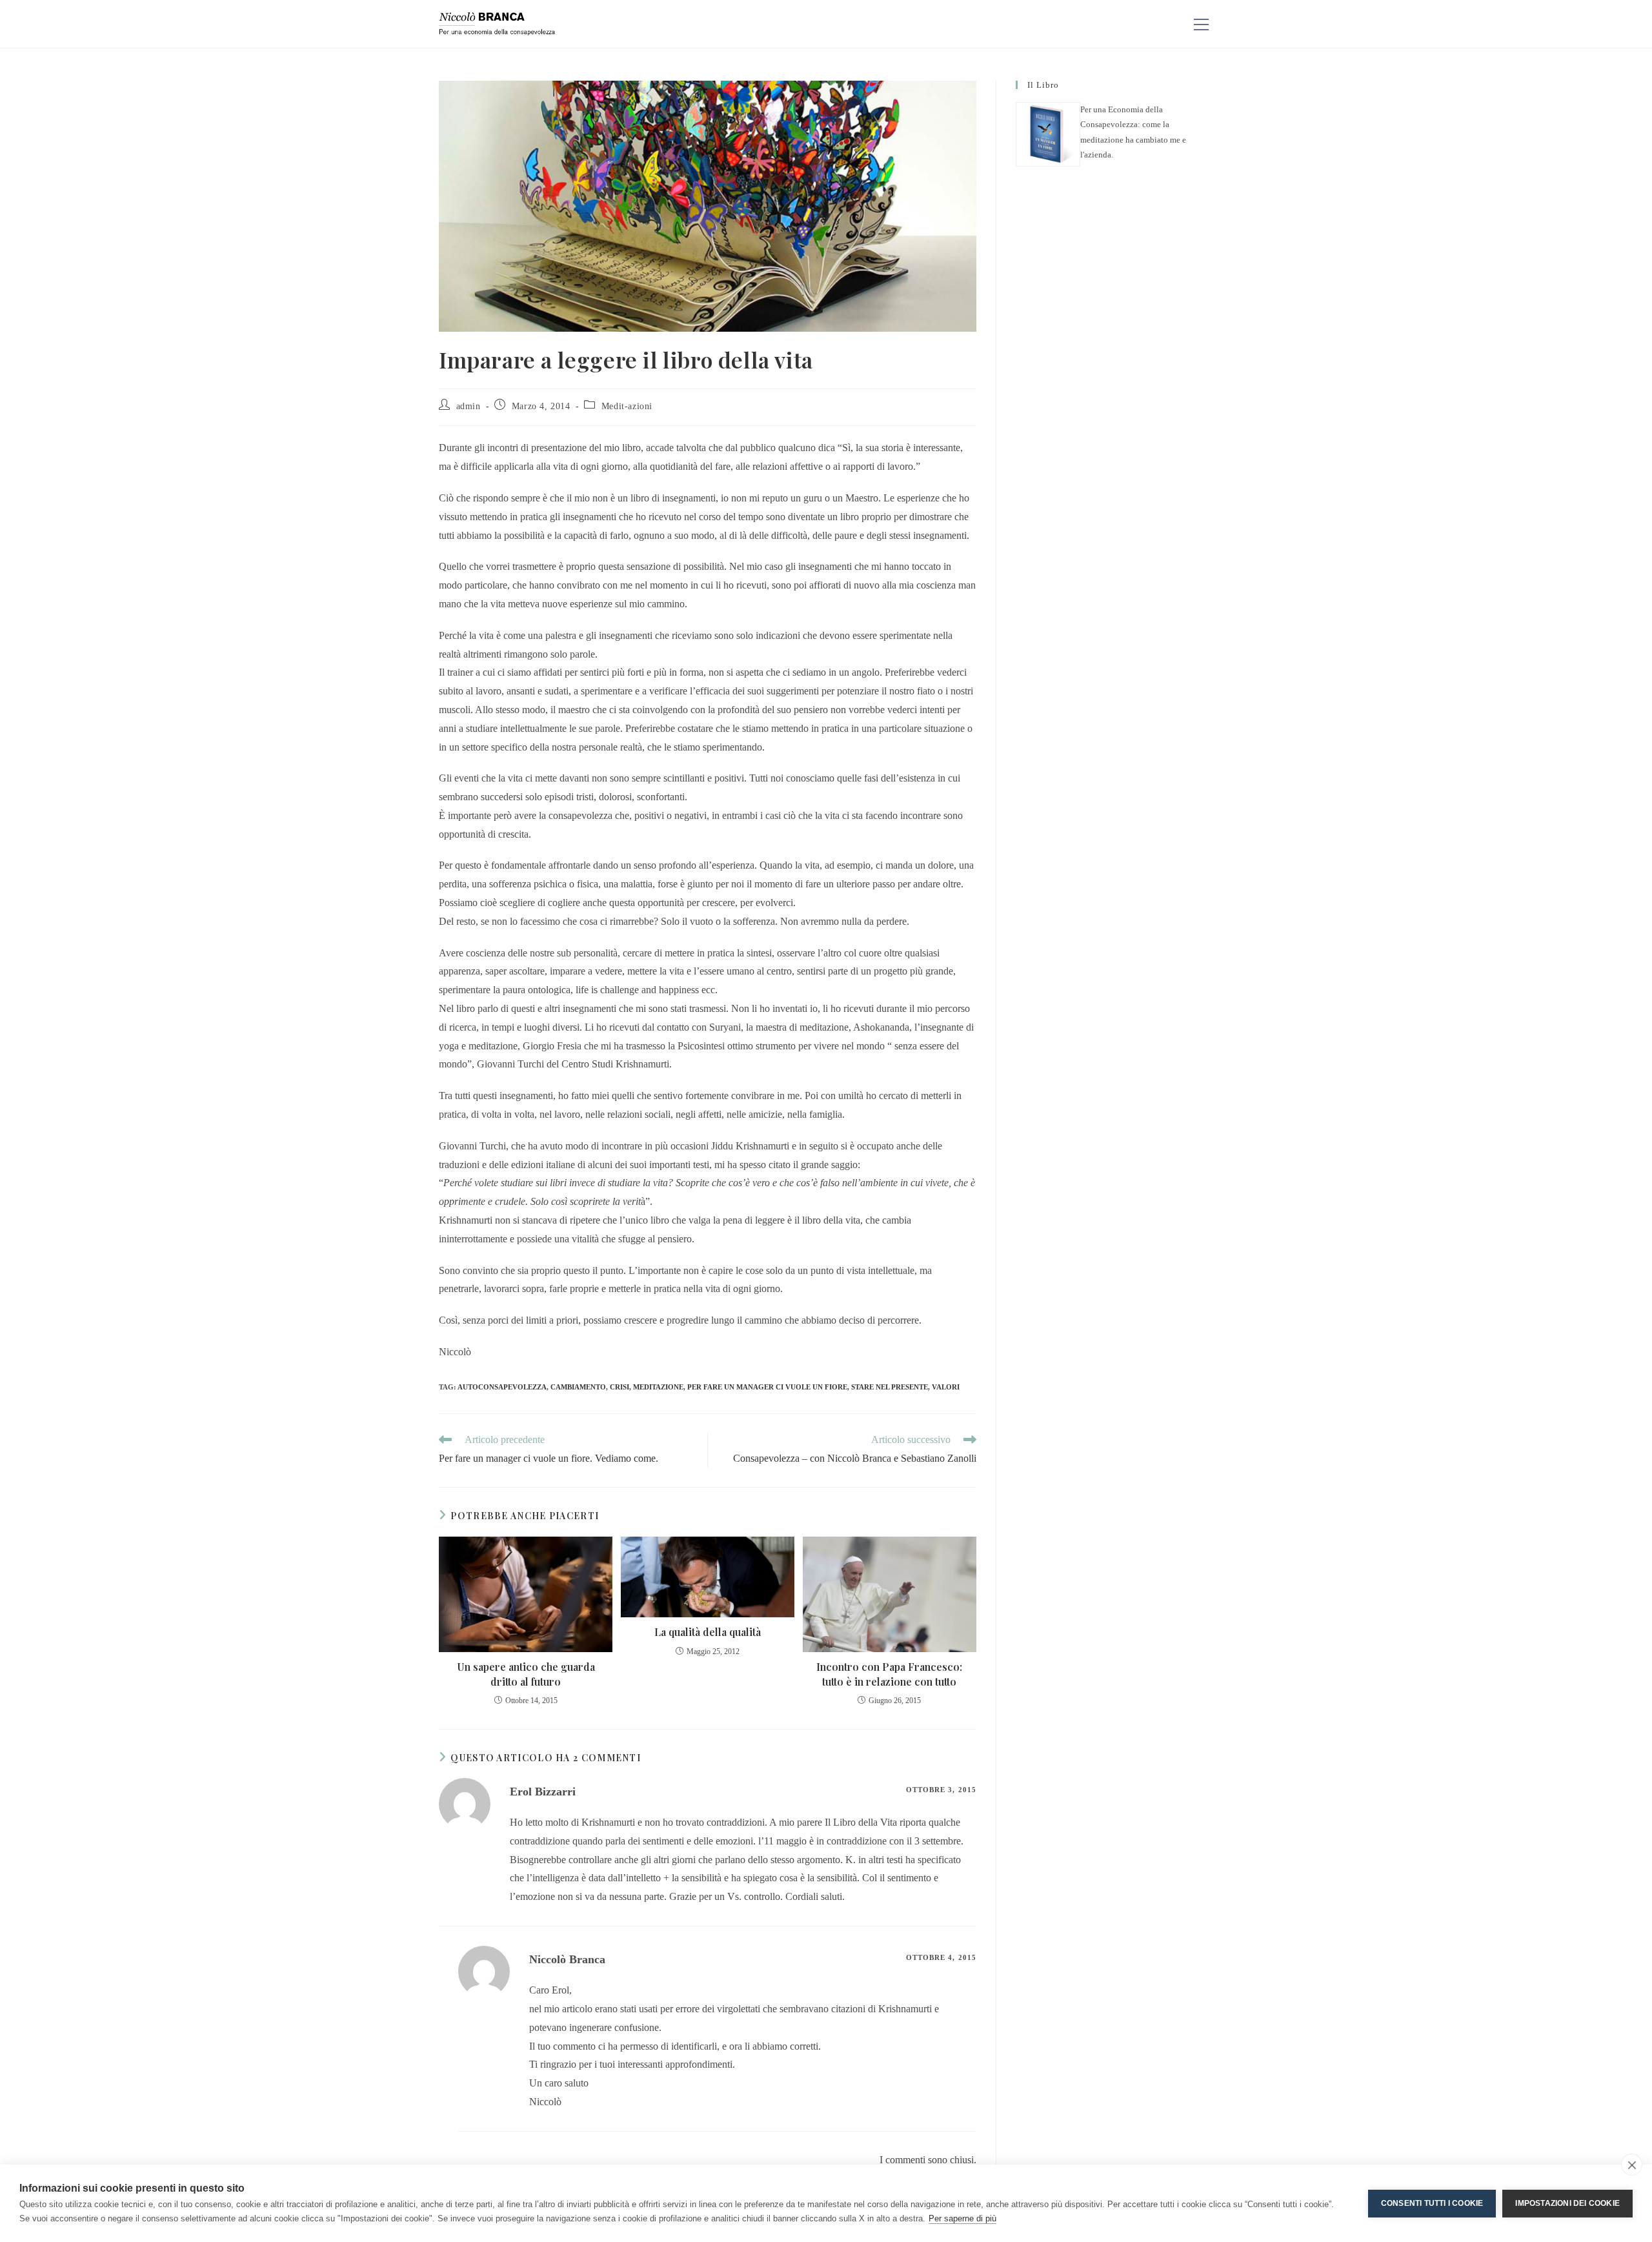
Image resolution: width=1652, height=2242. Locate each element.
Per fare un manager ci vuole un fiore (767, 1387)
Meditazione (658, 1387)
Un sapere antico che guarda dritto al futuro (526, 1674)
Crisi (619, 1387)
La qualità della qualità (708, 1632)
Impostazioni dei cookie (1567, 2203)
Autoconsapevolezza (502, 1387)
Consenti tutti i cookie (1432, 2203)
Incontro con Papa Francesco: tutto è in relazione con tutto (889, 1674)
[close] (1632, 2165)
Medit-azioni (627, 406)
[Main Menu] (1201, 24)
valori (946, 1387)
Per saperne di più (962, 2218)
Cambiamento (578, 1387)
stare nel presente (890, 1387)
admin (468, 406)
